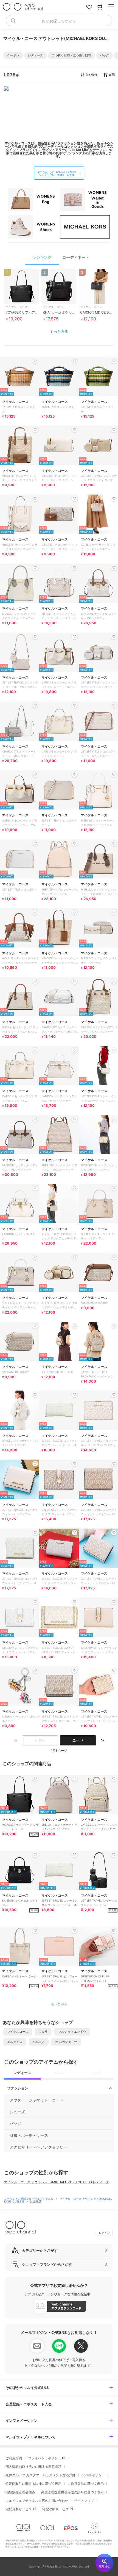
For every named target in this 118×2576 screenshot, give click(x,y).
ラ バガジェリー (66, 2042)
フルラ (43, 2032)
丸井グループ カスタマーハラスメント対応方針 (40, 2475)
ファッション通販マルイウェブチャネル (29, 2199)
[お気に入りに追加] (35, 1779)
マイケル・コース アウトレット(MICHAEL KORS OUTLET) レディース (57, 2182)
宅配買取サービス (19, 2509)
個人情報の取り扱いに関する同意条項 (33, 2467)
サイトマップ (84, 2501)
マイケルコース (18, 2032)
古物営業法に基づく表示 (86, 2484)
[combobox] (59, 21)
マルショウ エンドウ (72, 2032)
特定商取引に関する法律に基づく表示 (33, 2484)
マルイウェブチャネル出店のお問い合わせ (37, 2501)
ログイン (104, 2233)
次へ (76, 1740)
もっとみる (59, 331)
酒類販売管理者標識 (20, 2492)
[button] (13, 55)
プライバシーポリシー (44, 2458)
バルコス (39, 2042)
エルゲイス (15, 2042)
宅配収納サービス (55, 2509)
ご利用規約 (14, 2458)
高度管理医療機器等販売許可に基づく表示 (72, 2492)
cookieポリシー (93, 2475)
